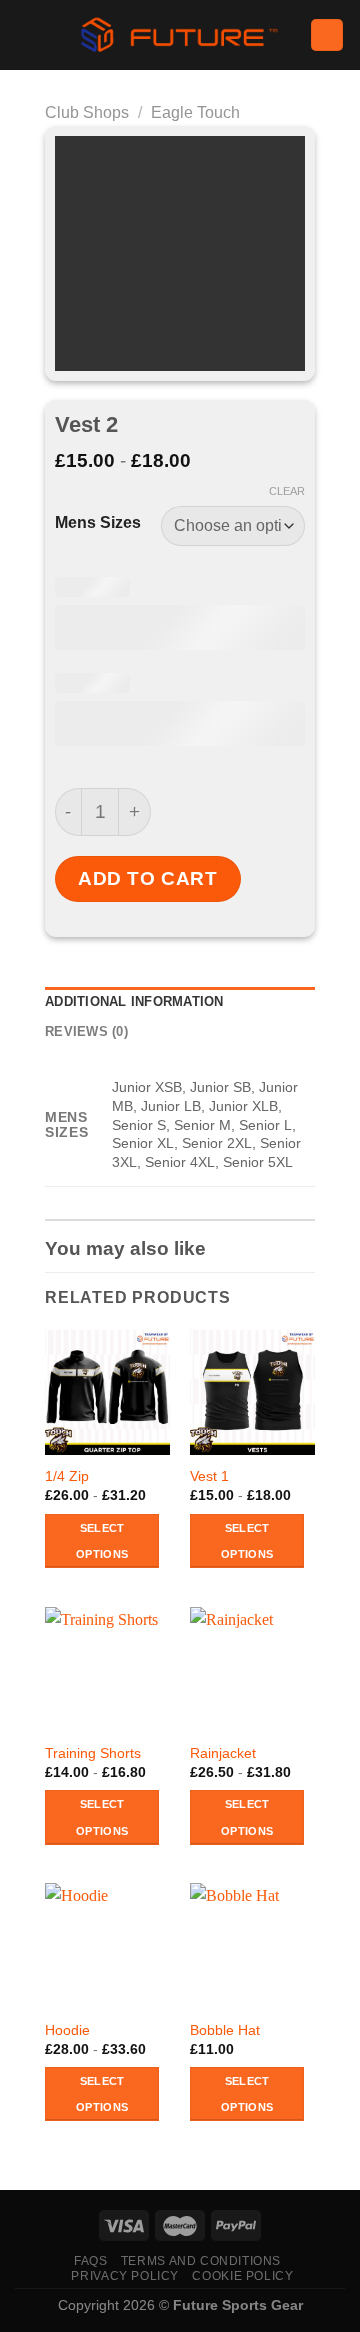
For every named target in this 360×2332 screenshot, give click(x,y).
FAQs (90, 2261)
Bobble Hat (225, 2030)
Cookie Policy (242, 2276)
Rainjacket (223, 1753)
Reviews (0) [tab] (86, 1031)
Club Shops (87, 112)
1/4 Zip (67, 1476)
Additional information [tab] (134, 1001)
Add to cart (147, 878)
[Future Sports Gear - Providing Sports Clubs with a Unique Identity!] (180, 35)
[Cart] (327, 35)
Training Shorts (93, 1753)
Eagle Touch (195, 112)
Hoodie (67, 2030)
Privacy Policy (125, 2276)
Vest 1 (209, 1476)
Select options (102, 1541)
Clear (287, 491)
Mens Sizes (98, 523)
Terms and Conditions (201, 2261)
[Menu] (27, 34)
